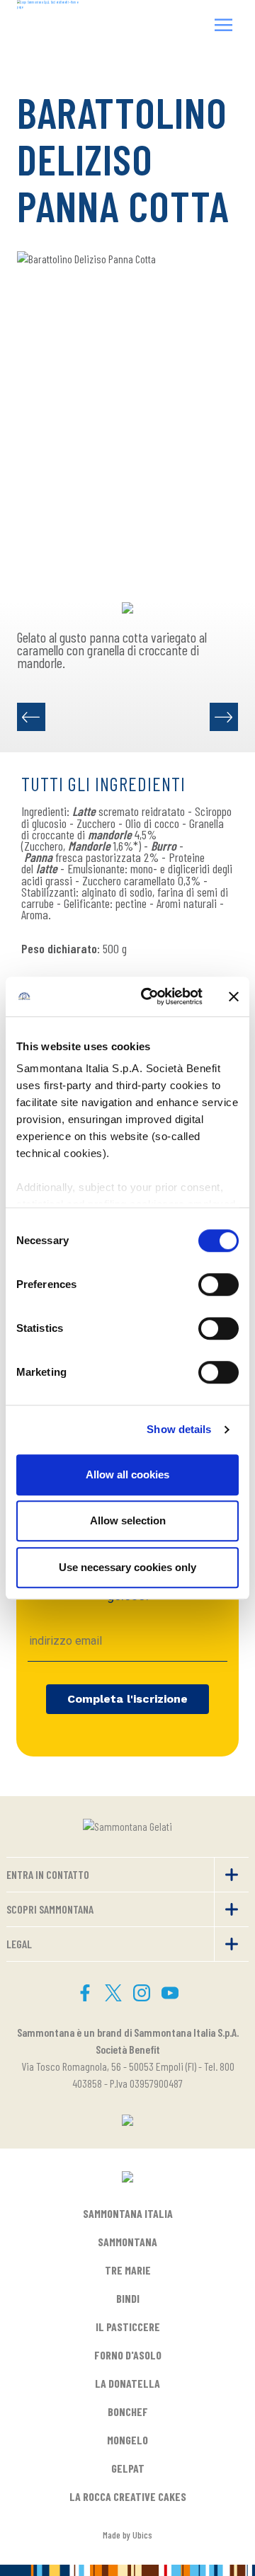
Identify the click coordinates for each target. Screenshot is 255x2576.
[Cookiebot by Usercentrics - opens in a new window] (149, 996)
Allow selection (128, 1520)
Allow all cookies (127, 1474)
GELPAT (128, 2468)
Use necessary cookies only (127, 1567)
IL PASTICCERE (128, 2327)
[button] (224, 27)
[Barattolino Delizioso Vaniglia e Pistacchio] (224, 717)
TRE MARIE (128, 2270)
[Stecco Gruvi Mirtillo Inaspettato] (31, 717)
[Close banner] (234, 996)
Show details (179, 1429)
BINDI (128, 2298)
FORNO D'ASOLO (128, 2355)
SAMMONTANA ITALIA (128, 2213)
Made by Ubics (127, 2535)
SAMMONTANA (127, 2242)
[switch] (219, 1284)
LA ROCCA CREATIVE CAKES (128, 2496)
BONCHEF (128, 2411)
